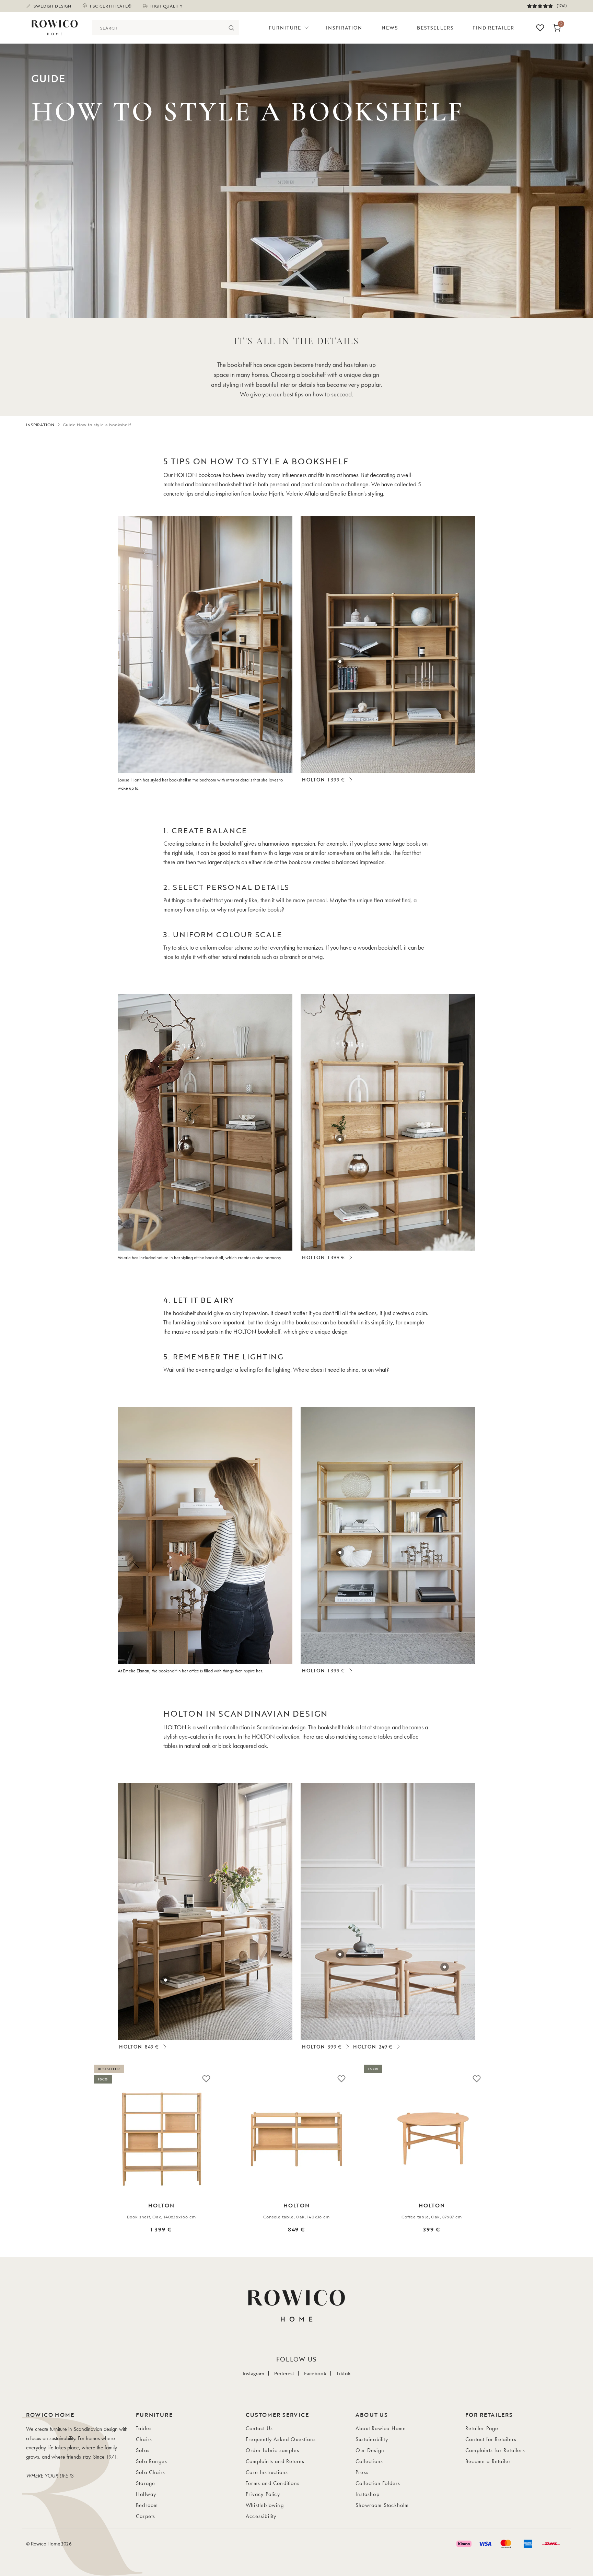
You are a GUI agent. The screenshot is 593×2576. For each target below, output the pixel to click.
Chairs (144, 2439)
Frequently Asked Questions (281, 2439)
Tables (144, 2428)
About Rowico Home (381, 2428)
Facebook (315, 2373)
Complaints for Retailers (495, 2450)
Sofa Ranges (152, 2461)
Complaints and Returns (275, 2461)
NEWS (390, 28)
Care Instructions (267, 2472)
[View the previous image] (33, 2158)
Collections (369, 2461)
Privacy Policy (263, 2494)
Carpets (146, 2516)
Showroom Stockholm (382, 2505)
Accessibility (261, 2516)
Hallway (146, 2494)
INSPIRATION (40, 425)
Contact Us (259, 2428)
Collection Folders (378, 2483)
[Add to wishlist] (206, 2078)
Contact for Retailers (491, 2439)
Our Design (370, 2450)
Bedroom (147, 2505)
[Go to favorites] (540, 28)
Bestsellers (435, 28)
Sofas (143, 2450)
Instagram (253, 2373)
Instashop (368, 2494)
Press (362, 2472)
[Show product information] (340, 662)
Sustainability (372, 2439)
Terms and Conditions (273, 2483)
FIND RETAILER (493, 28)
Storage (146, 2483)
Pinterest (284, 2373)
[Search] (231, 28)
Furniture (285, 28)
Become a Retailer (488, 2461)
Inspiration (344, 28)
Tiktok (344, 2373)
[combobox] (158, 28)
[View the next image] (560, 2158)
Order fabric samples (272, 2450)
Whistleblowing (265, 2505)
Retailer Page (482, 2428)
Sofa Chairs (150, 2472)
